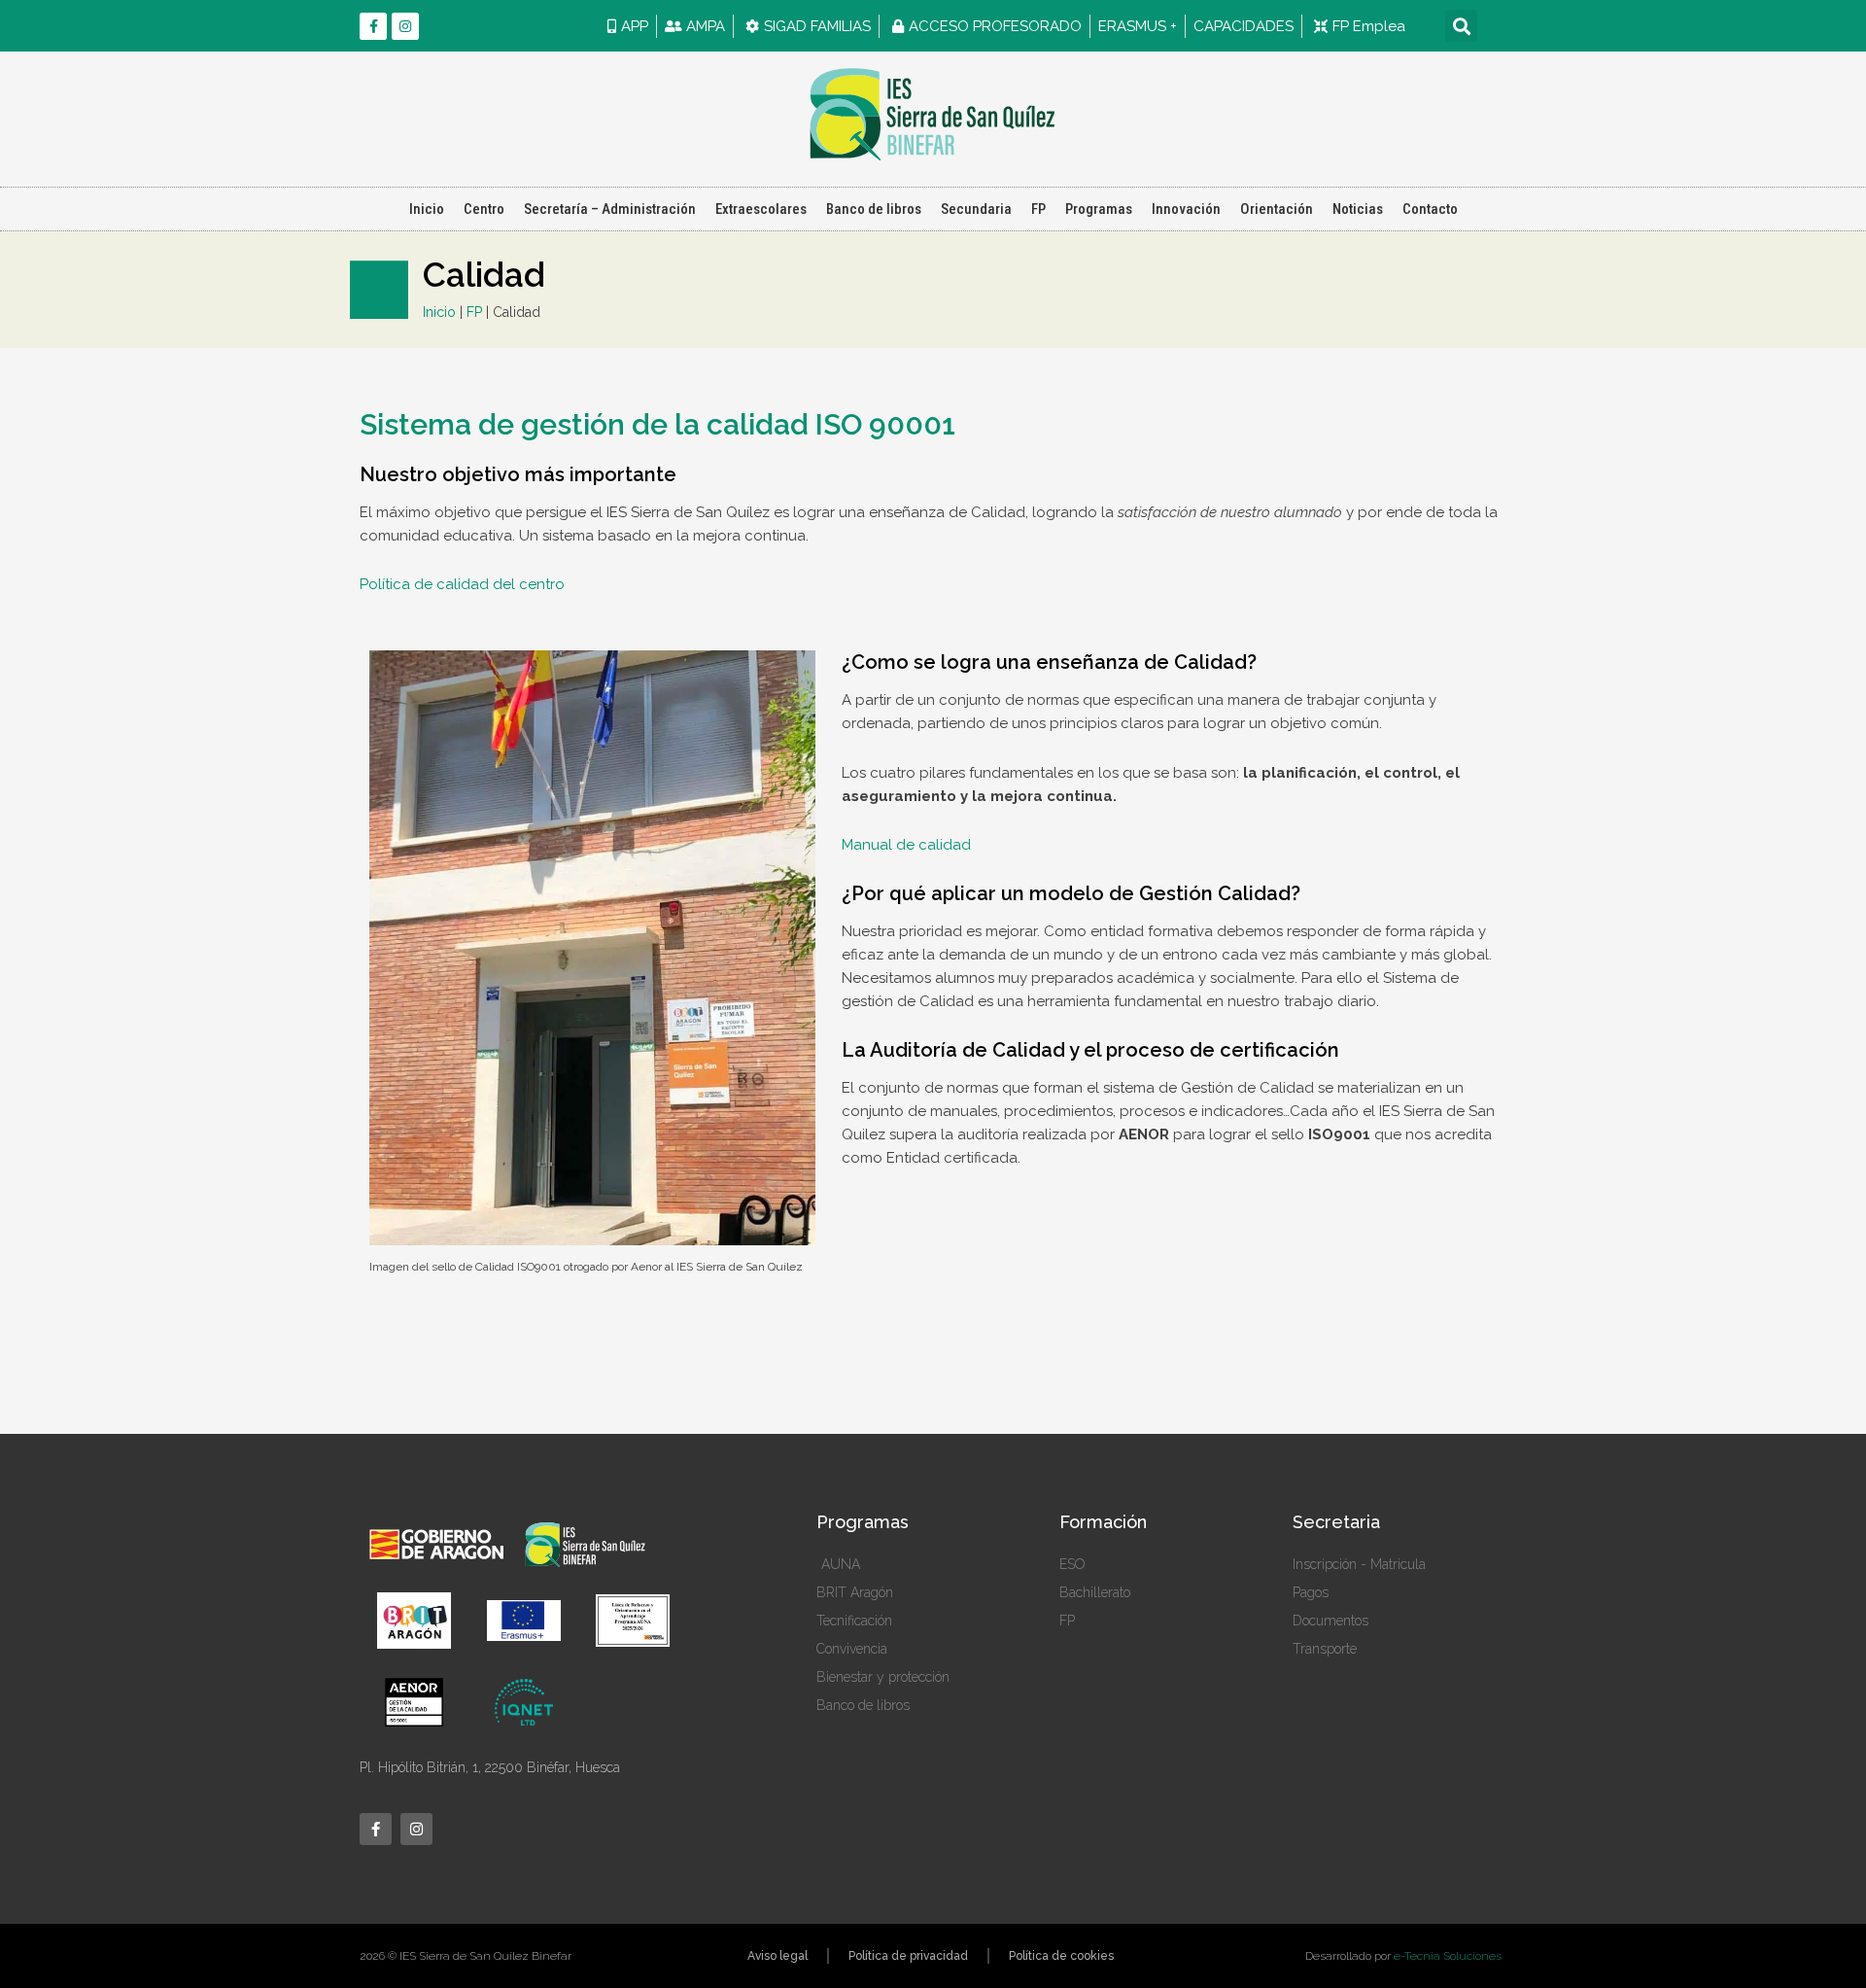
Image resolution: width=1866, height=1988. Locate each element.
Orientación (1277, 209)
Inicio (427, 209)
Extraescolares (761, 209)
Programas (1099, 209)
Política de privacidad (908, 1956)
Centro (484, 209)
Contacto (1430, 209)
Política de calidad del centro (462, 584)
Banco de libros (874, 209)
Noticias (1358, 209)
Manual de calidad (906, 845)
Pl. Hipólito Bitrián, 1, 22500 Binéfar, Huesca (490, 1767)
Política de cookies (1061, 1956)
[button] (1461, 26)
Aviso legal (777, 1956)
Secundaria (976, 209)
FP (1038, 209)
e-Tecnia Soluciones (1448, 1956)
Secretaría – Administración (610, 209)
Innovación (1186, 209)
